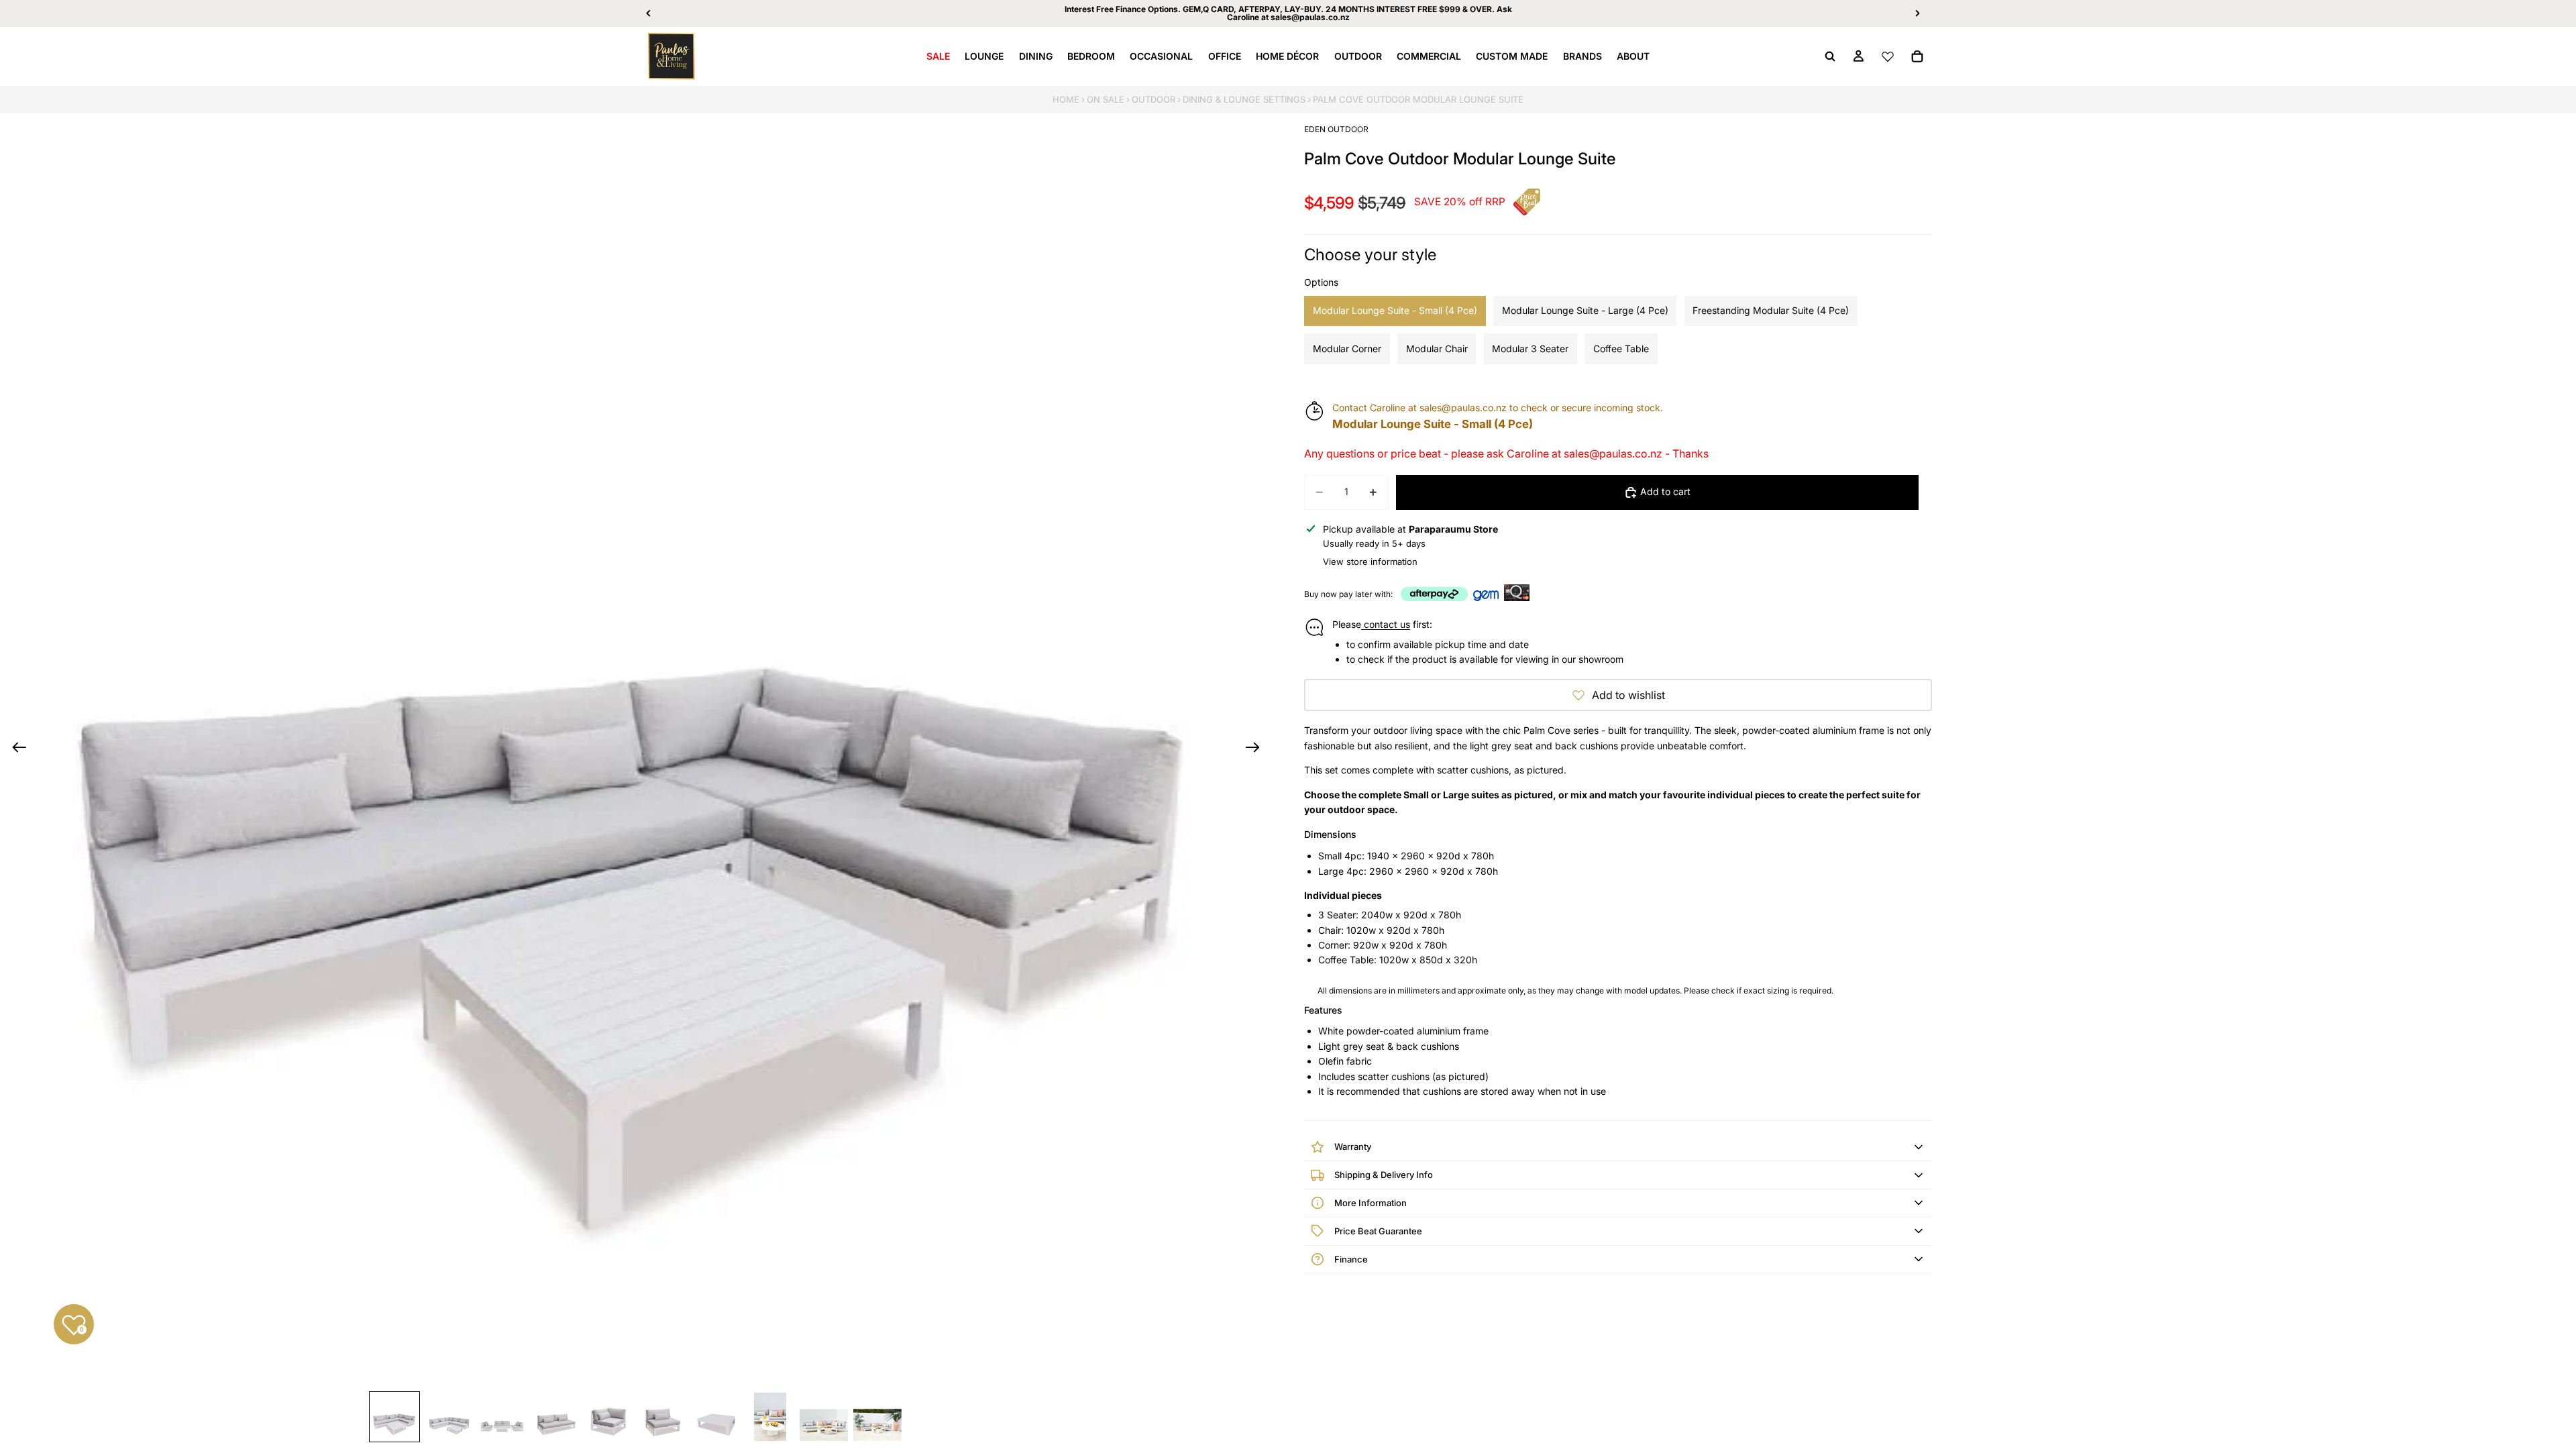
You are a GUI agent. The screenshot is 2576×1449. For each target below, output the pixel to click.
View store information (1370, 561)
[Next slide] (1257, 749)
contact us (1386, 624)
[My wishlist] (1888, 56)
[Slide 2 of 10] (448, 1417)
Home (1066, 99)
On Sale (1106, 99)
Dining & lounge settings (1244, 99)
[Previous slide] (15, 749)
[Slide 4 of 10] (555, 1417)
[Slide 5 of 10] (609, 1417)
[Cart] (1917, 56)
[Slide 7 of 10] (716, 1417)
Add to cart (1665, 491)
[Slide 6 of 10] (663, 1417)
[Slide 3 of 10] (502, 1417)
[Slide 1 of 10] (394, 1417)
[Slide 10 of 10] (877, 1417)
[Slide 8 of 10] (770, 1417)
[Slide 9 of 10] (824, 1417)
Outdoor (1153, 99)
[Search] (1830, 56)
